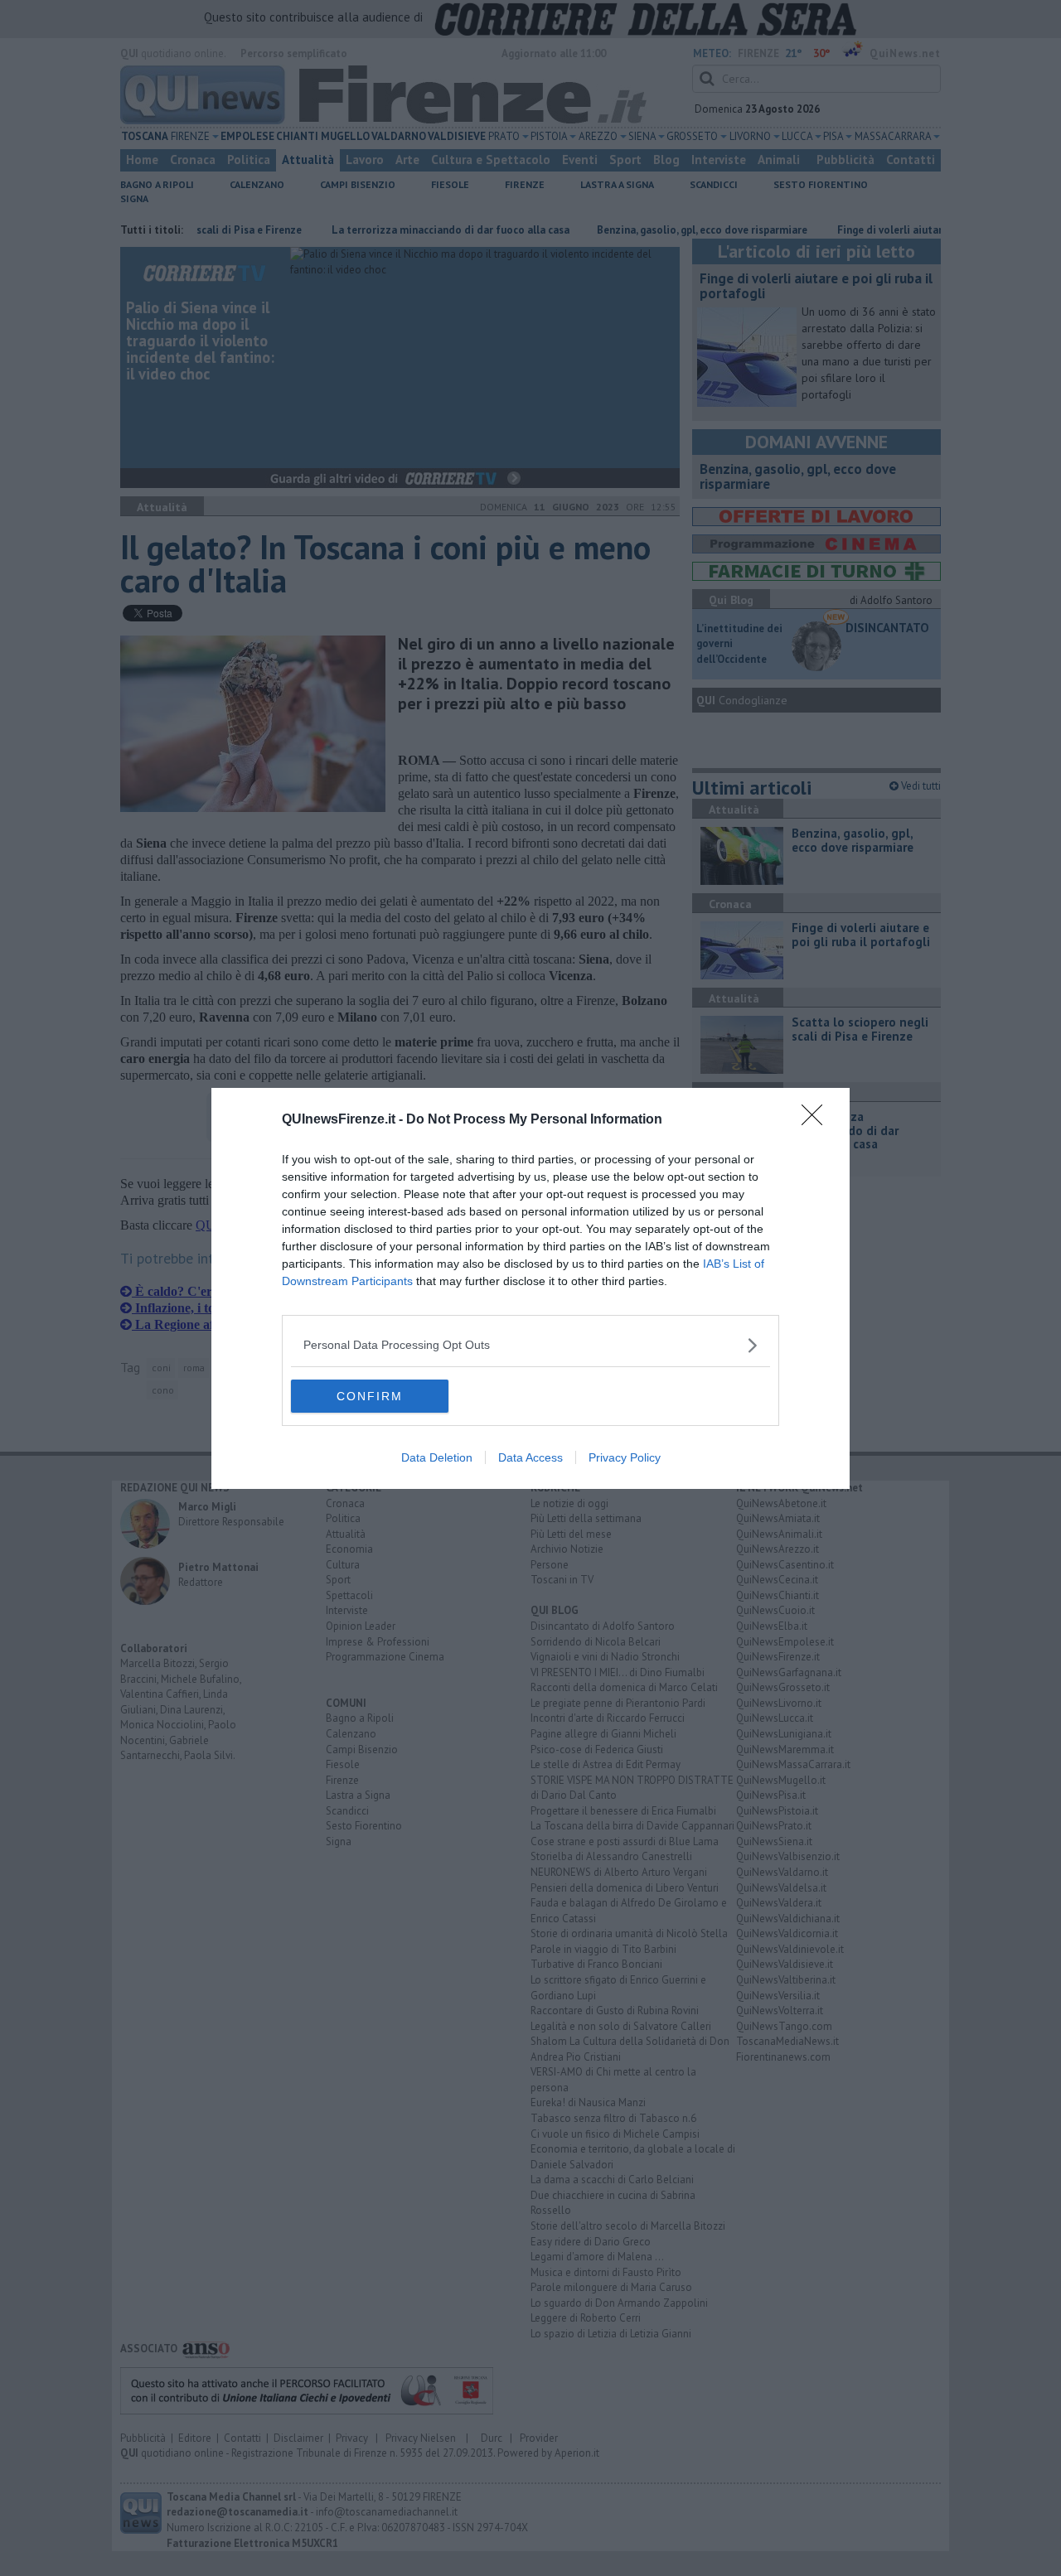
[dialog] (530, 1288)
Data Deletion (437, 1457)
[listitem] (530, 1345)
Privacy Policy (625, 1457)
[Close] (817, 1120)
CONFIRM (370, 1396)
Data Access (530, 1457)
